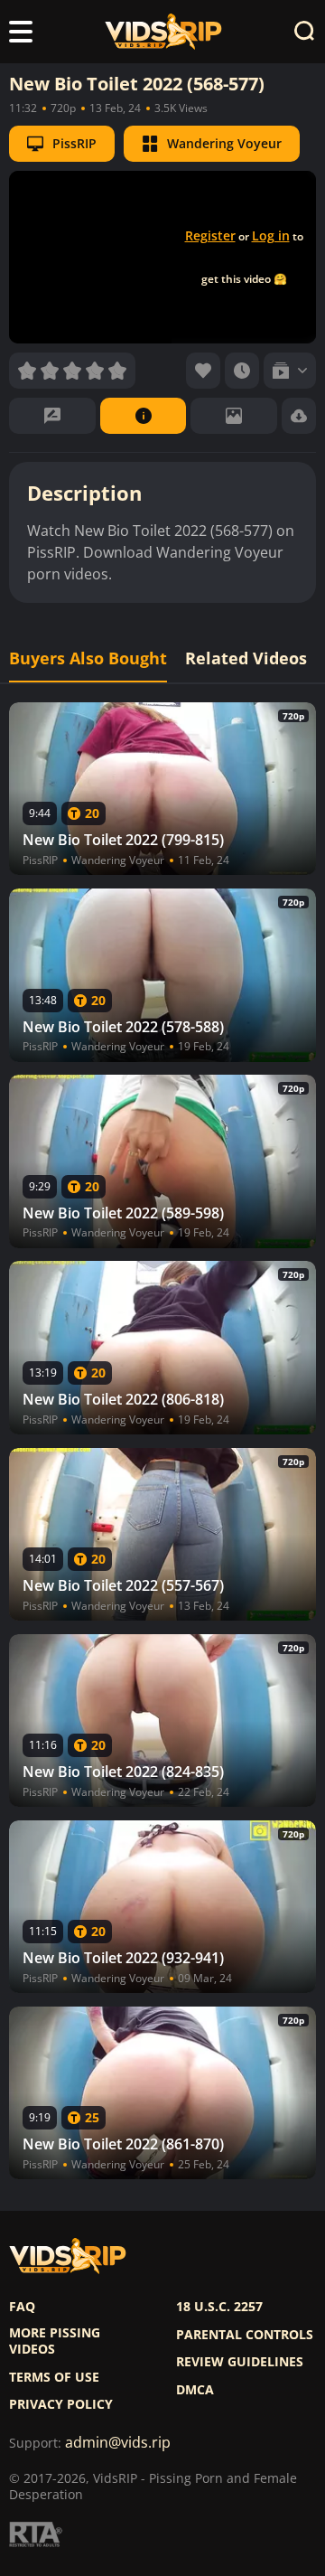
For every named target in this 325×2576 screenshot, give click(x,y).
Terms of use (54, 2377)
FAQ (22, 2307)
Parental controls (245, 2335)
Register (210, 235)
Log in (271, 235)
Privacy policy (61, 2404)
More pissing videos (55, 2341)
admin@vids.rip (118, 2443)
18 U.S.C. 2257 (219, 2307)
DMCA (195, 2390)
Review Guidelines (240, 2362)
